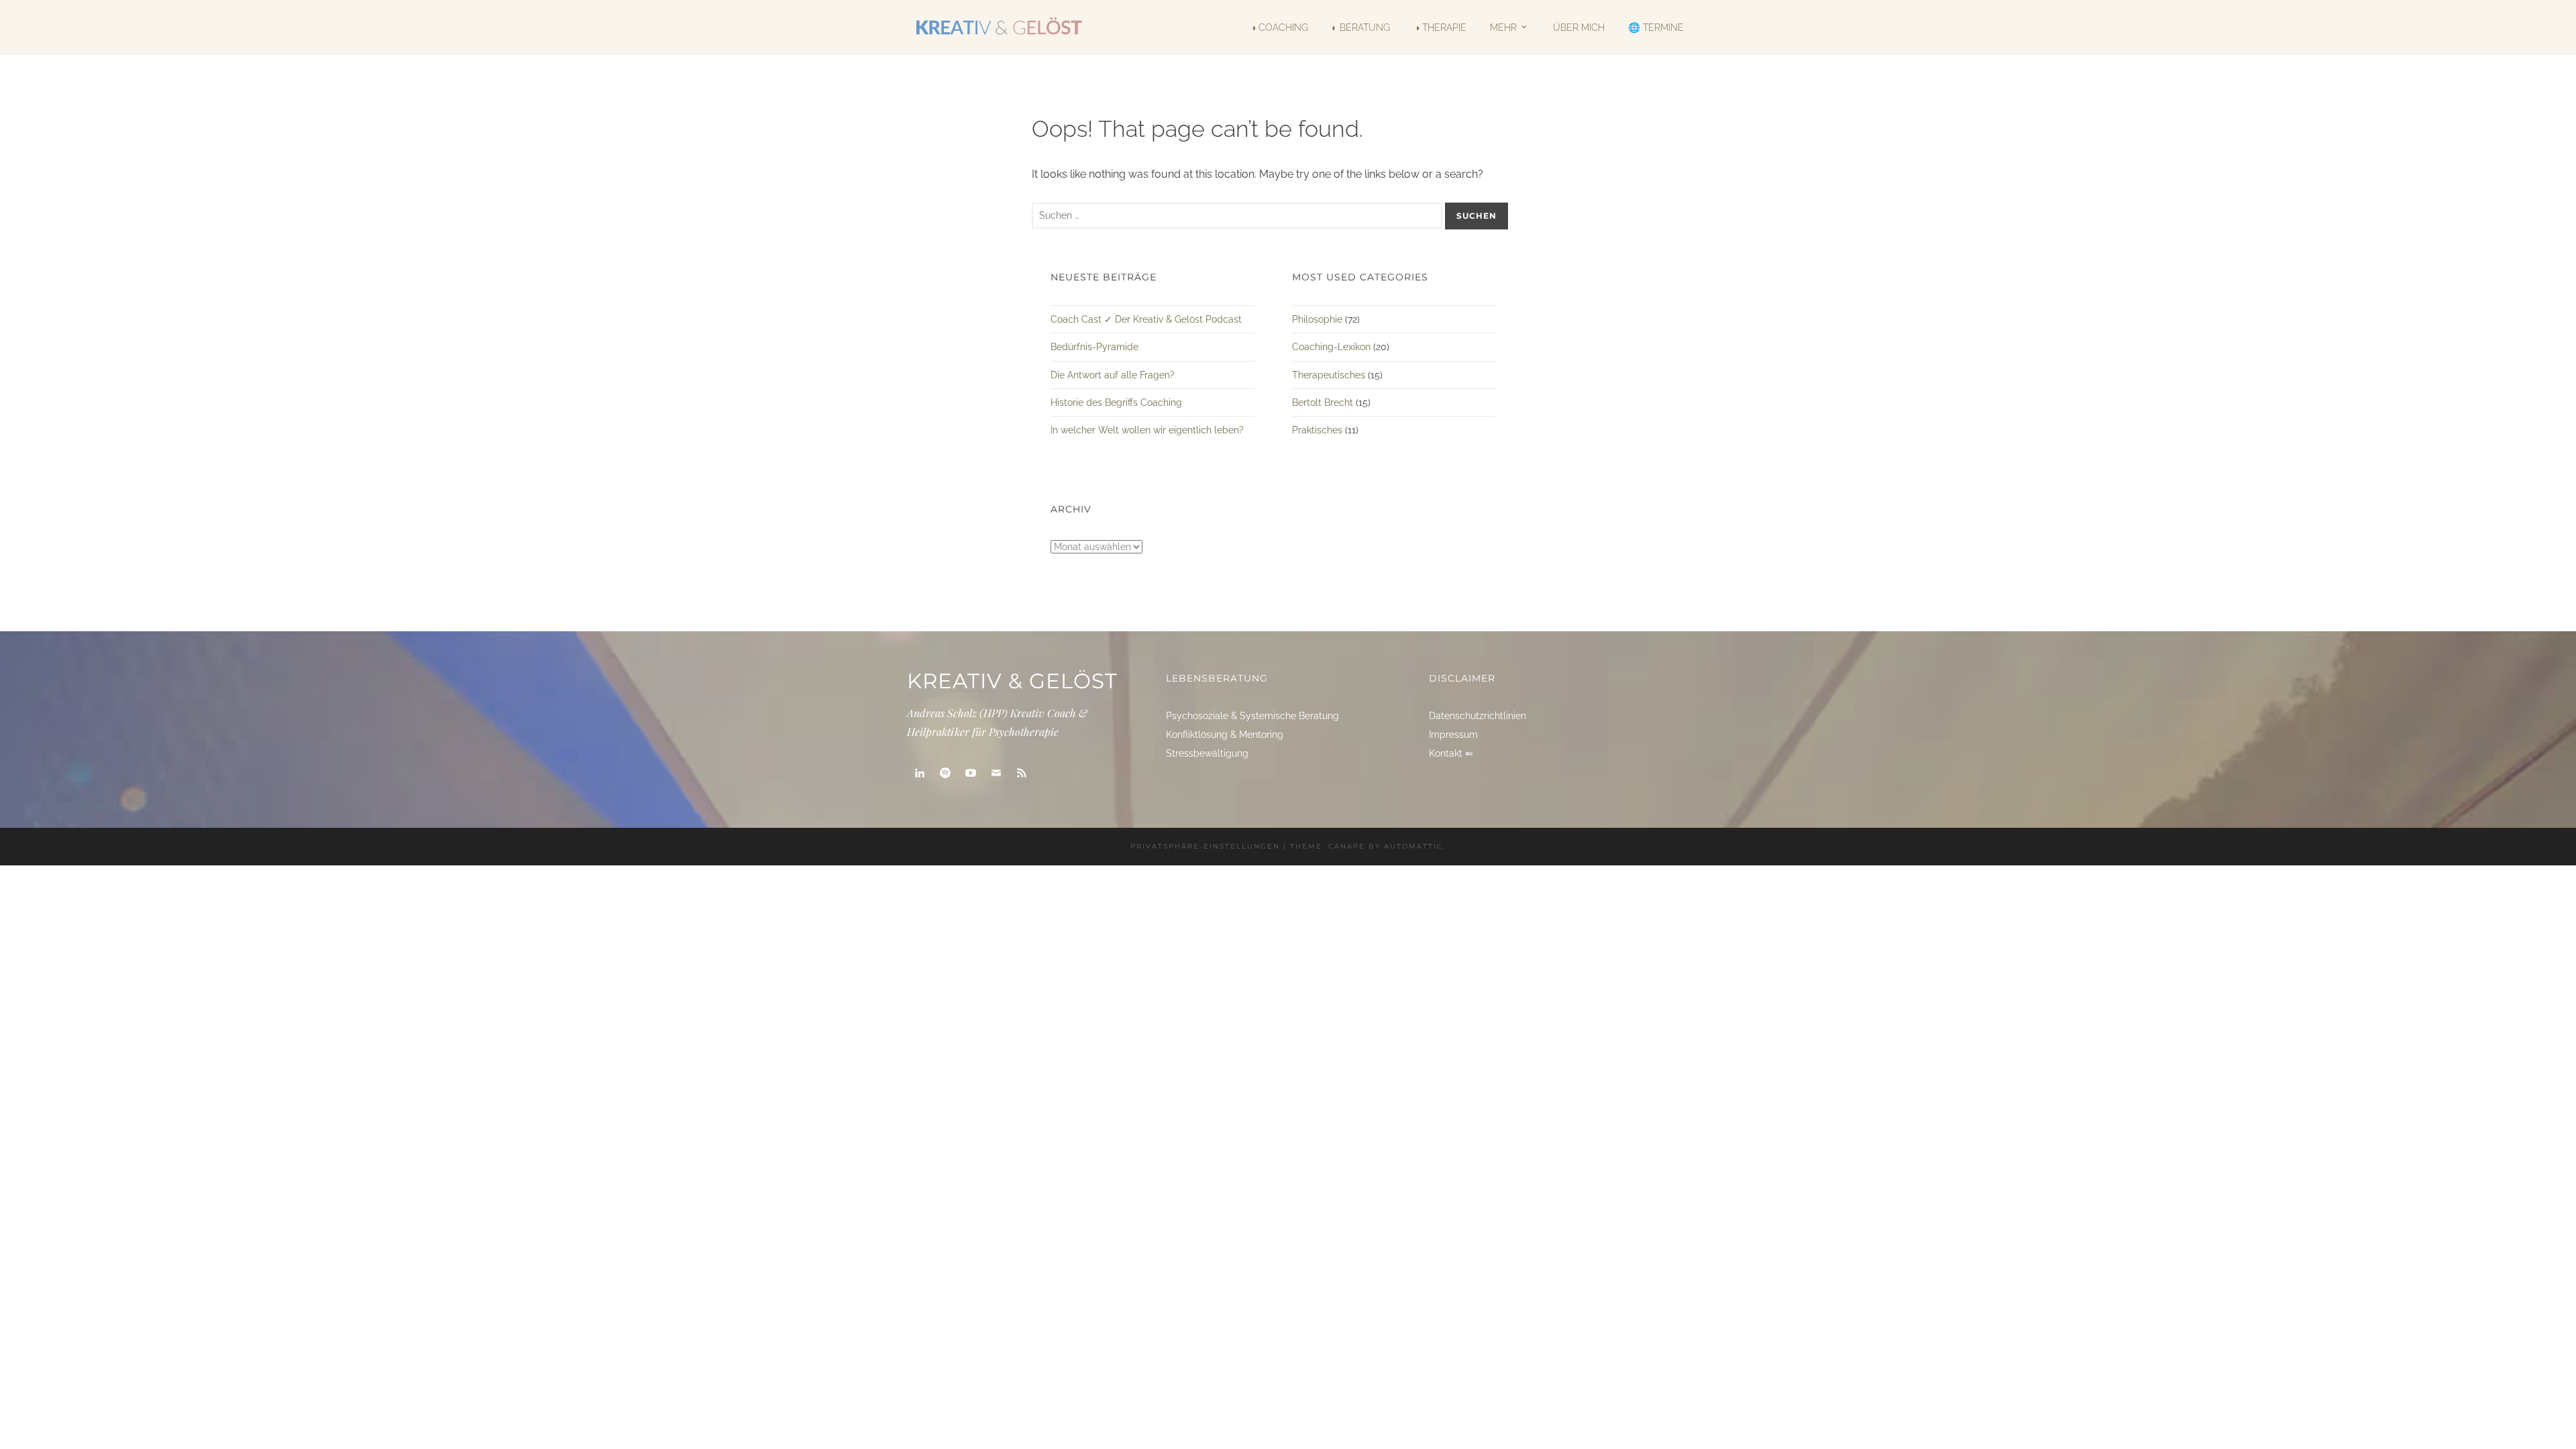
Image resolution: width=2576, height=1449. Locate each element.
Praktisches (1317, 430)
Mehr (1503, 27)
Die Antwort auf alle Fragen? (1113, 375)
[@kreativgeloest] (971, 773)
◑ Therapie (1440, 28)
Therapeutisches (1329, 375)
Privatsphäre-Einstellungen (1205, 846)
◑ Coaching (1279, 28)
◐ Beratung (1361, 28)
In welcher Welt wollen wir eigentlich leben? (1147, 430)
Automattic (1413, 846)
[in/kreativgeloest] (920, 773)
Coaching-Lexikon (1331, 347)
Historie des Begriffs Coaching (1116, 402)
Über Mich (1578, 28)
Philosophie (1317, 319)
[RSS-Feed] (1022, 773)
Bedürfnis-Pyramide (1094, 347)
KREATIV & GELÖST (1012, 681)
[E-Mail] (996, 773)
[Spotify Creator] (945, 773)
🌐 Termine (1656, 28)
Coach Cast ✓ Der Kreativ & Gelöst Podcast (1146, 319)
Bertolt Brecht (1323, 402)
